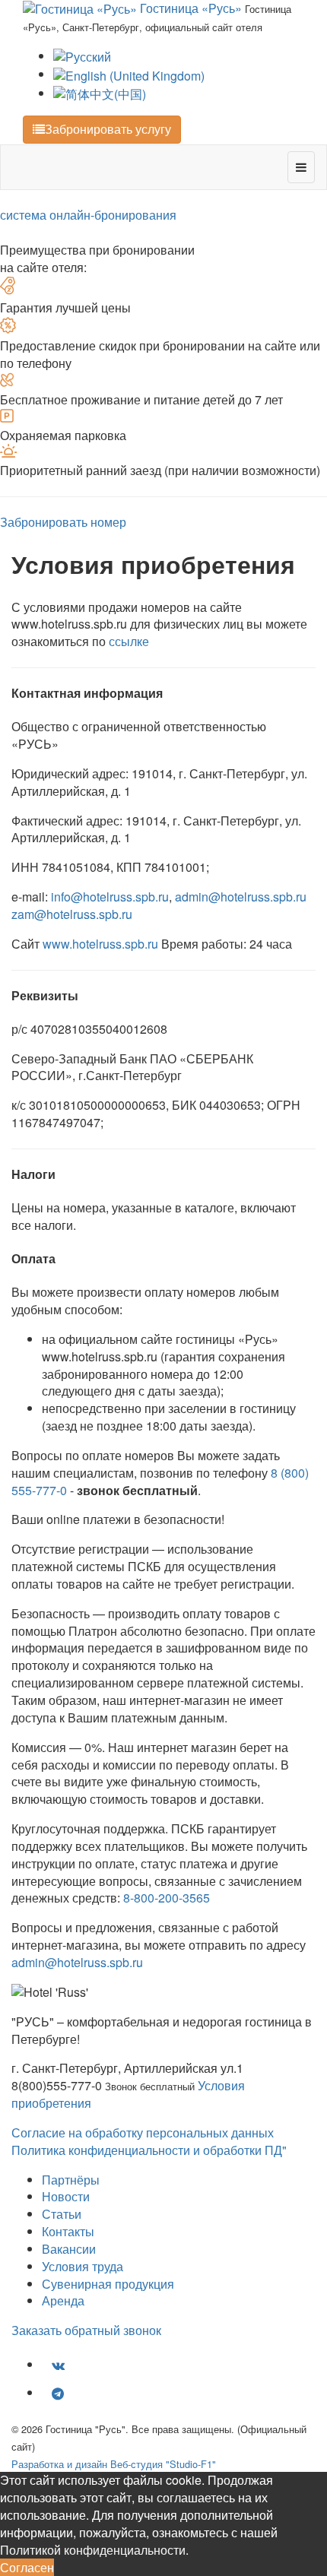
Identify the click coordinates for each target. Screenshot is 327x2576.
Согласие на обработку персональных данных (143, 2132)
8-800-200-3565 (167, 1898)
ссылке (129, 641)
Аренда (63, 2300)
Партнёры (71, 2180)
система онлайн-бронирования (88, 215)
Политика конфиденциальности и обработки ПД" (149, 2150)
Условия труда (83, 2266)
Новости (66, 2196)
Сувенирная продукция (108, 2284)
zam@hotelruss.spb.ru (72, 914)
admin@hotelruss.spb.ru (241, 897)
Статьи (62, 2214)
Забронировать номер (63, 522)
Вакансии (69, 2249)
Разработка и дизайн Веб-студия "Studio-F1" (114, 2464)
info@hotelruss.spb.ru (110, 897)
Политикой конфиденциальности (93, 2550)
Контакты (68, 2231)
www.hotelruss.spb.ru (100, 944)
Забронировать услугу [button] (108, 129)
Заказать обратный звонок (86, 2330)
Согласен (27, 2567)
